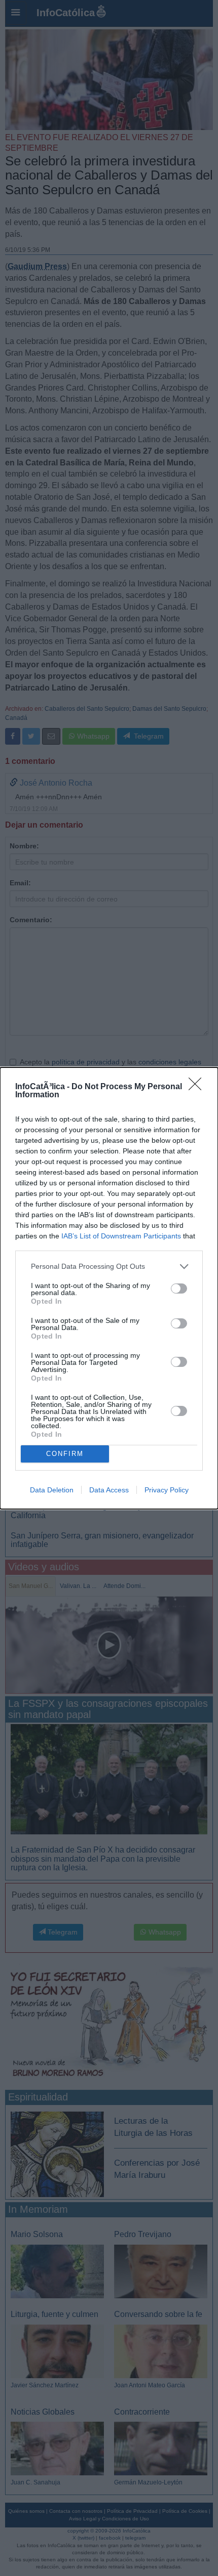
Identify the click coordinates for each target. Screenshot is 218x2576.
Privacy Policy (167, 1490)
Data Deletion (52, 1490)
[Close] (198, 1087)
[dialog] (109, 1288)
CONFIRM (65, 1454)
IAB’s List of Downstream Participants (121, 1236)
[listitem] (109, 1266)
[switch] (179, 1289)
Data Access (109, 1490)
